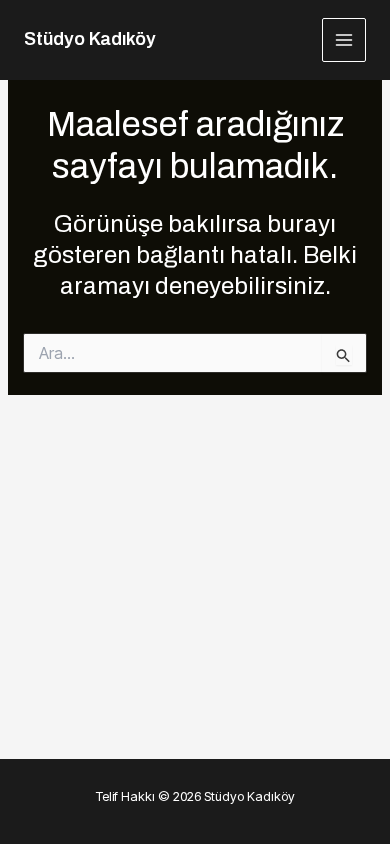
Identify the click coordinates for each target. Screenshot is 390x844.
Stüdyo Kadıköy (90, 39)
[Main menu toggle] (344, 40)
